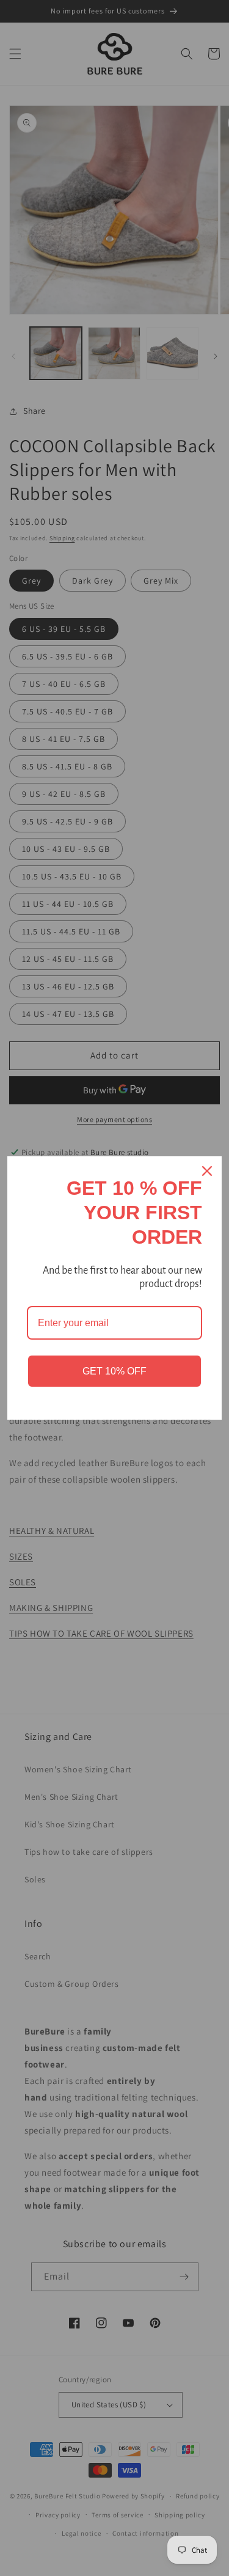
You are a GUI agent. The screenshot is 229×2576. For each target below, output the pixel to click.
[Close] (207, 1171)
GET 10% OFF (114, 1371)
